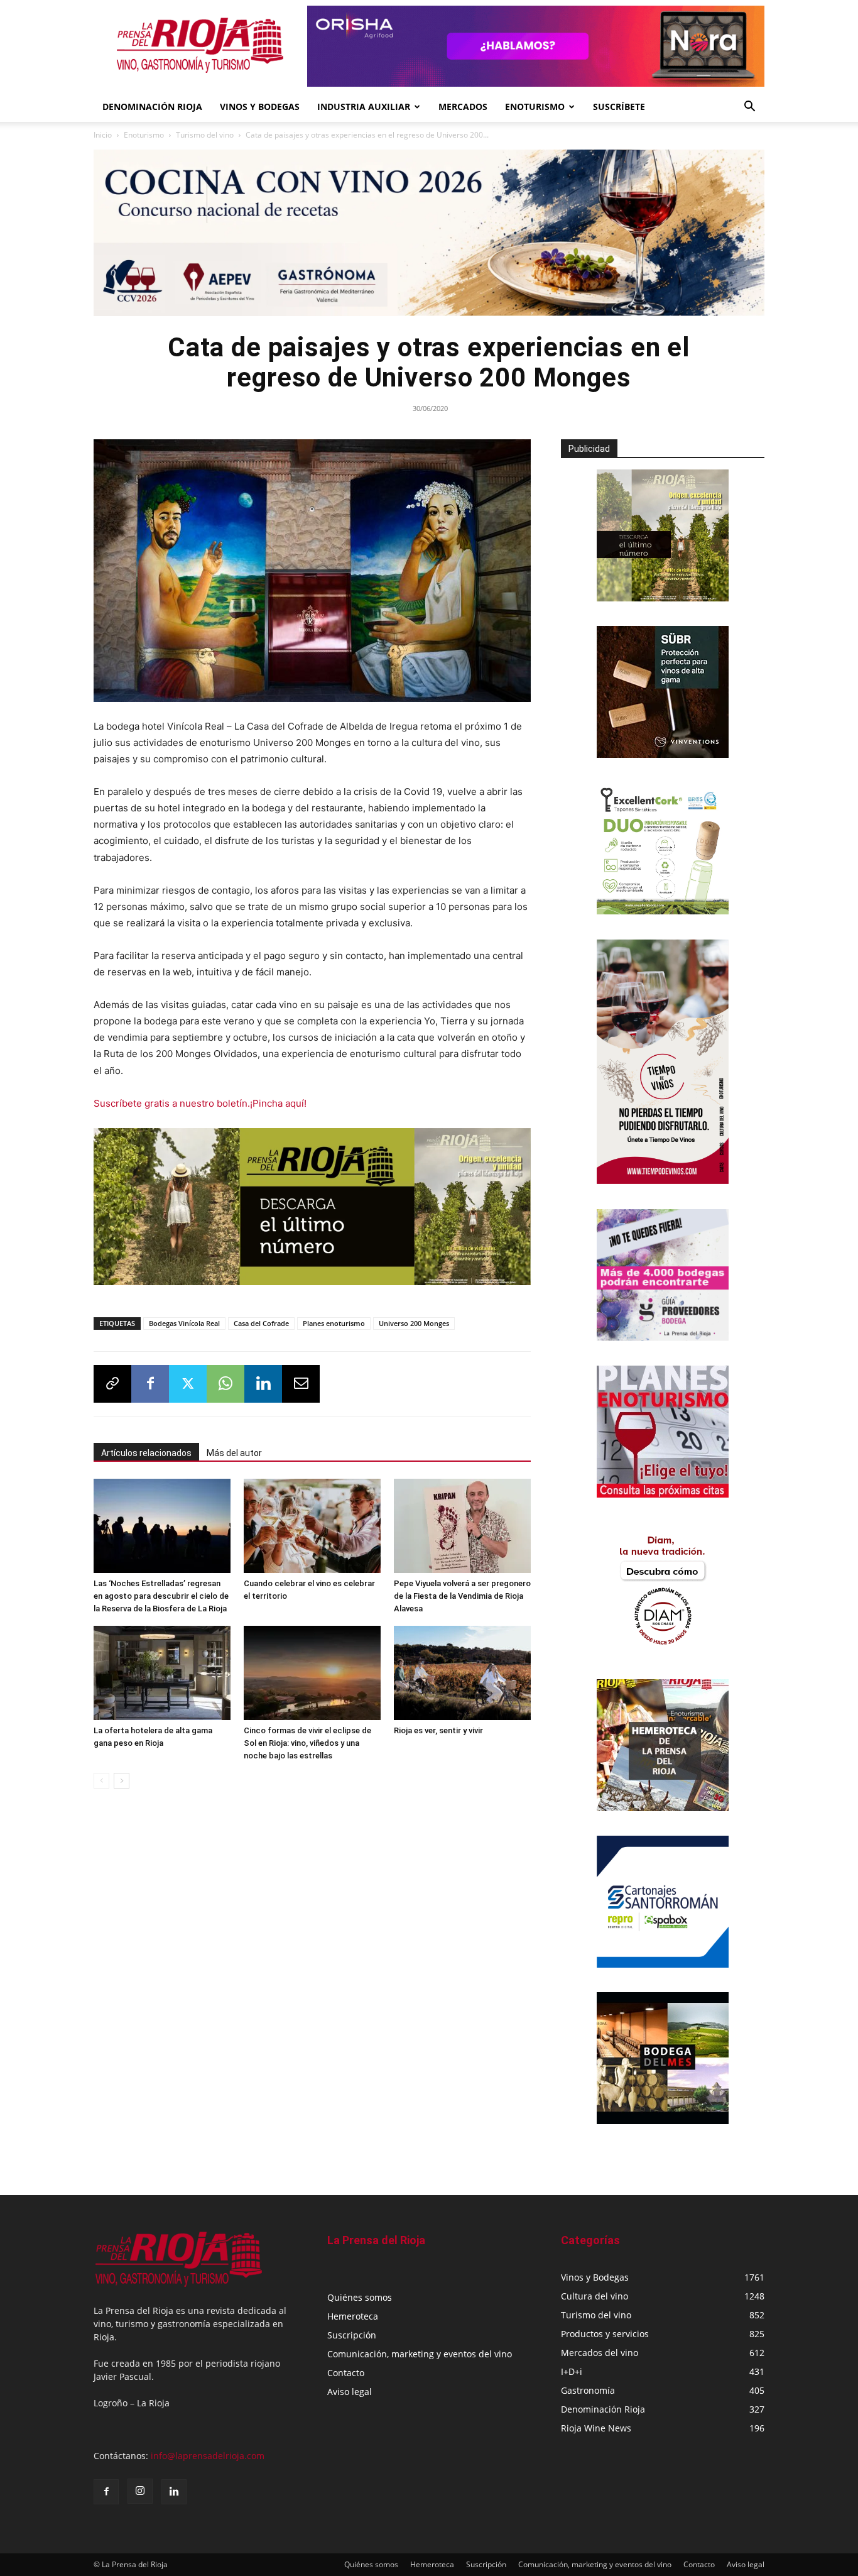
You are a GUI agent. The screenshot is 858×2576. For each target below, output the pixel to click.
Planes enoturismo (334, 1323)
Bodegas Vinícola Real (184, 1323)
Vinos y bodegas (260, 107)
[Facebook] (150, 1384)
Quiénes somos (360, 2297)
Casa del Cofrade (261, 1323)
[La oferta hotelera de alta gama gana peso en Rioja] (162, 1673)
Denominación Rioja (152, 107)
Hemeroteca (353, 2316)
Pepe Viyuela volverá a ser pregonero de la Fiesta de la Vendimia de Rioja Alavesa (462, 1596)
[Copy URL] (112, 1384)
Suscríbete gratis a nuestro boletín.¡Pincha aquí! (200, 1103)
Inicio (103, 135)
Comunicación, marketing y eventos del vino (420, 2354)
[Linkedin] (263, 1384)
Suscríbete (619, 107)
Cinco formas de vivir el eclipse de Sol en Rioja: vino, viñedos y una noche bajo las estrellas (307, 1743)
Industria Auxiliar (364, 107)
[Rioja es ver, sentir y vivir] (462, 1673)
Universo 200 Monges (414, 1323)
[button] (749, 108)
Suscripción (352, 2335)
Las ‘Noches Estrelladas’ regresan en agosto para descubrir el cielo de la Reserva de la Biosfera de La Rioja (161, 1596)
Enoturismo (535, 107)
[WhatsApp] (225, 1384)
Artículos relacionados (146, 1453)
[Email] (301, 1384)
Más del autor (234, 1453)
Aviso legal (350, 2392)
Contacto (346, 2373)
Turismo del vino (205, 135)
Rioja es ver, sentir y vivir (438, 1730)
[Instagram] (140, 2491)
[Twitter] (188, 1384)
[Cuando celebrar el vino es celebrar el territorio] (312, 1526)
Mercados (463, 107)
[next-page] (122, 1781)
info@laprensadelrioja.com (208, 2456)
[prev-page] (101, 1781)
